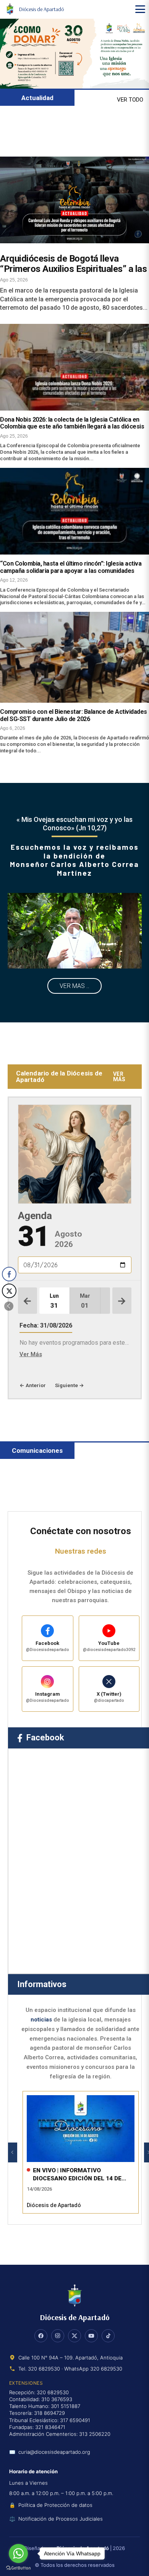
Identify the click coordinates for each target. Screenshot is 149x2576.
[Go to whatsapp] (18, 2553)
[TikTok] (108, 2336)
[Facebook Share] (9, 1274)
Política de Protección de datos (55, 2505)
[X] (74, 2336)
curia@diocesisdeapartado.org (54, 2452)
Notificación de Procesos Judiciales (61, 2519)
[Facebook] (41, 2336)
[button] (9, 1306)
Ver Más (31, 1354)
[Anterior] (13, 2152)
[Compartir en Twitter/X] (9, 1291)
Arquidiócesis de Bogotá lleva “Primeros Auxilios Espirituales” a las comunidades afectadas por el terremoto (73, 274)
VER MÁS (119, 1077)
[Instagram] (58, 2336)
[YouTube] (91, 2336)
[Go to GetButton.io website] (18, 2568)
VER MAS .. (74, 986)
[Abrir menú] (140, 9)
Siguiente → (70, 1385)
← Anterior (33, 1385)
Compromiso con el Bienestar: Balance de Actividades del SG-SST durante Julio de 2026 (74, 715)
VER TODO (130, 100)
